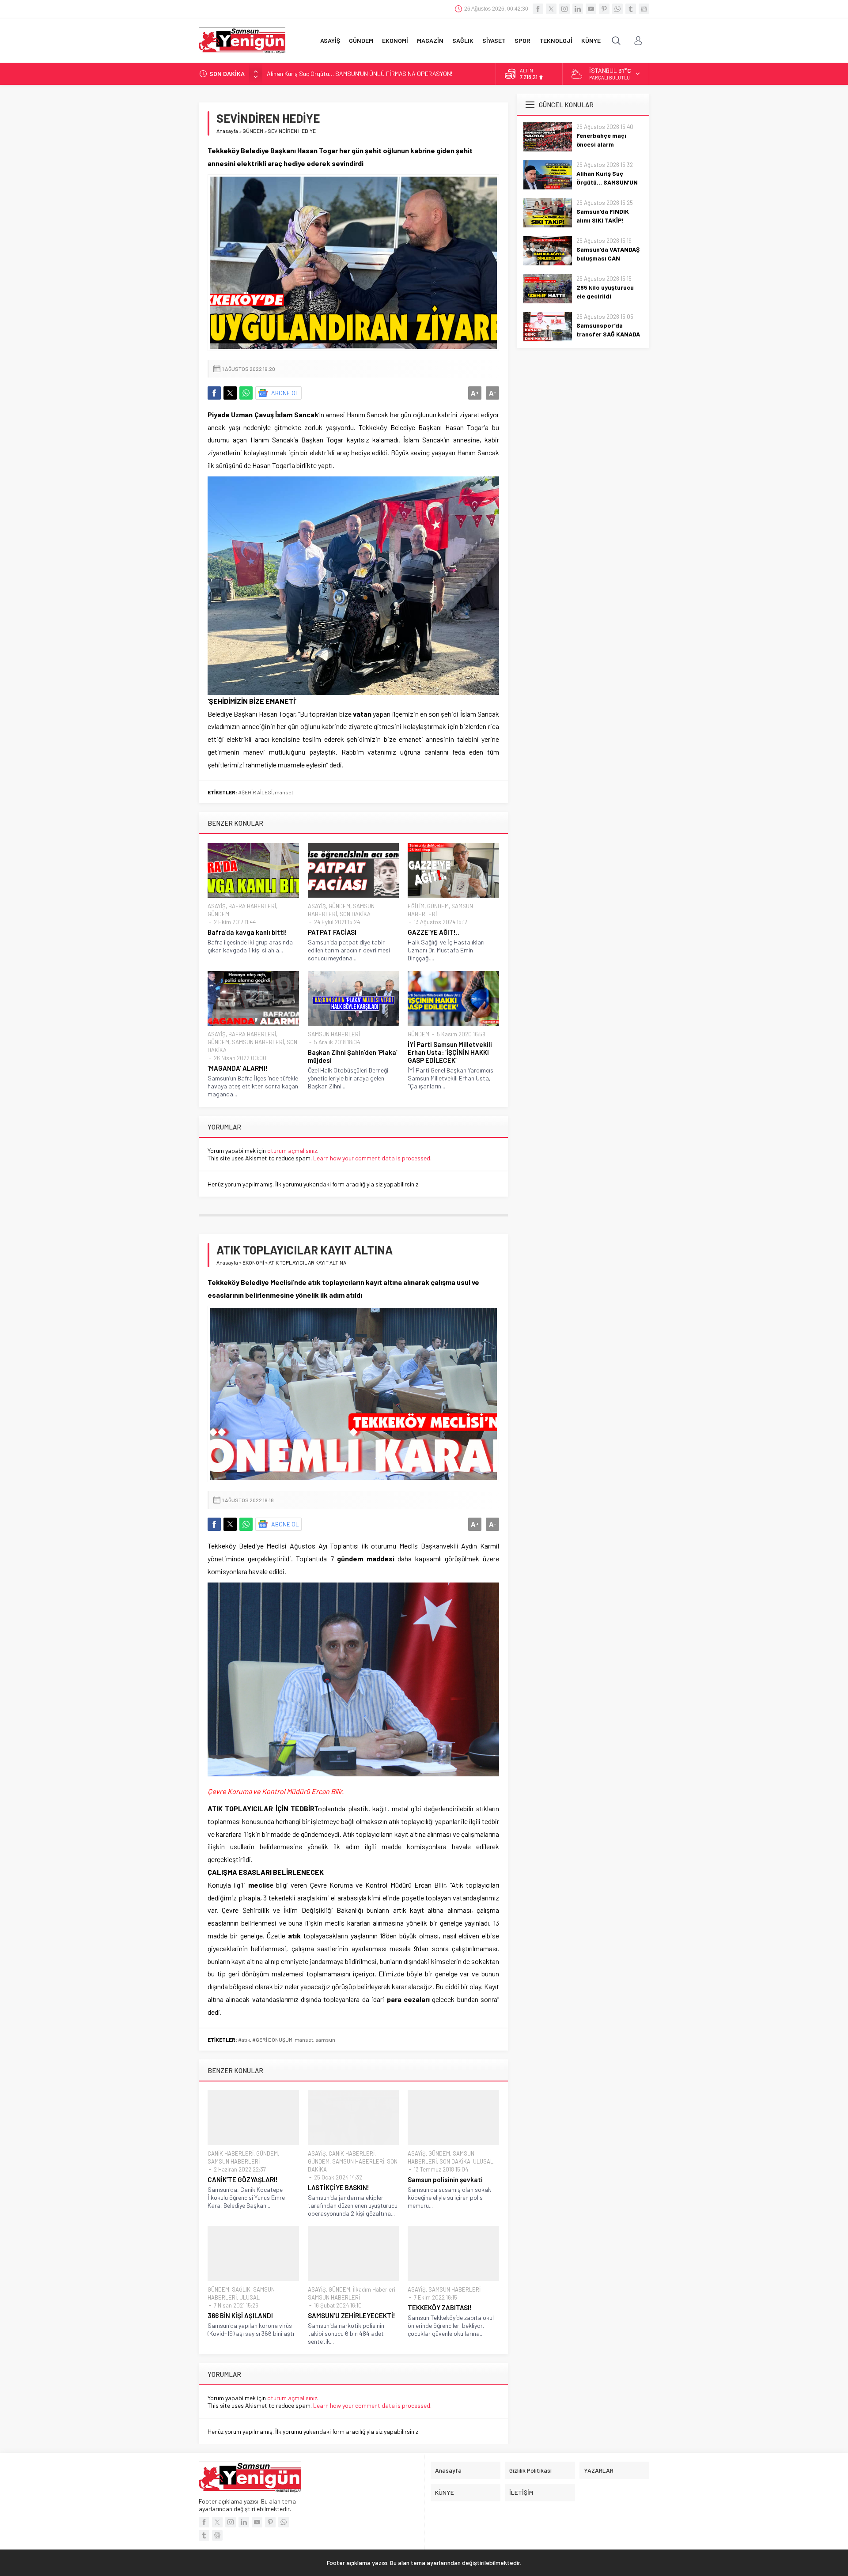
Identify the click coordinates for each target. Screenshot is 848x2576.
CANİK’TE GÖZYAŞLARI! (243, 2179)
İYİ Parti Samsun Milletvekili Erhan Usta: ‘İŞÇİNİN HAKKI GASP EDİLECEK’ (450, 1052)
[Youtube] (591, 9)
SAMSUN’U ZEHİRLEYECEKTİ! (352, 2315)
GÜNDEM (253, 131)
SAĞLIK (241, 2289)
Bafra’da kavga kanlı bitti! (247, 932)
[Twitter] (551, 9)
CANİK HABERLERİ (231, 2153)
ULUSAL (483, 2161)
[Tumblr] (631, 9)
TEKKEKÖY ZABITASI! (440, 2308)
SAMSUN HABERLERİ (258, 1042)
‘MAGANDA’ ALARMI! (238, 1068)
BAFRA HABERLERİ (252, 906)
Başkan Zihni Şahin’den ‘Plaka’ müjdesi (353, 1056)
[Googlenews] (644, 9)
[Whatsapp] (617, 9)
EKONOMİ (253, 1262)
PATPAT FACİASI (332, 932)
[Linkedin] (578, 9)
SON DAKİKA (355, 914)
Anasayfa (227, 131)
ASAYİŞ (217, 906)
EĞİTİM (416, 906)
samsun (325, 2040)
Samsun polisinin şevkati (445, 2179)
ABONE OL (285, 393)
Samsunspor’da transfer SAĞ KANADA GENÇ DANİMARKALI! (608, 334)
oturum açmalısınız (292, 1150)
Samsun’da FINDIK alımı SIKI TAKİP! (313, 74)
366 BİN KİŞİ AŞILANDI (240, 2315)
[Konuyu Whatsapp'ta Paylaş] (246, 393)
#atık (244, 2040)
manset (284, 792)
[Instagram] (564, 9)
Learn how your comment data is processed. (372, 1158)
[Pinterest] (604, 9)
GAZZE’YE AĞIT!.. (433, 932)
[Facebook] (538, 9)
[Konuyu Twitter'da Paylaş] (230, 393)
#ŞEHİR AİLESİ (255, 792)
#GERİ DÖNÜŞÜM (272, 2040)
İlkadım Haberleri (374, 2289)
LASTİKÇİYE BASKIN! (339, 2187)
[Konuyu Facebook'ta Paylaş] (214, 393)
